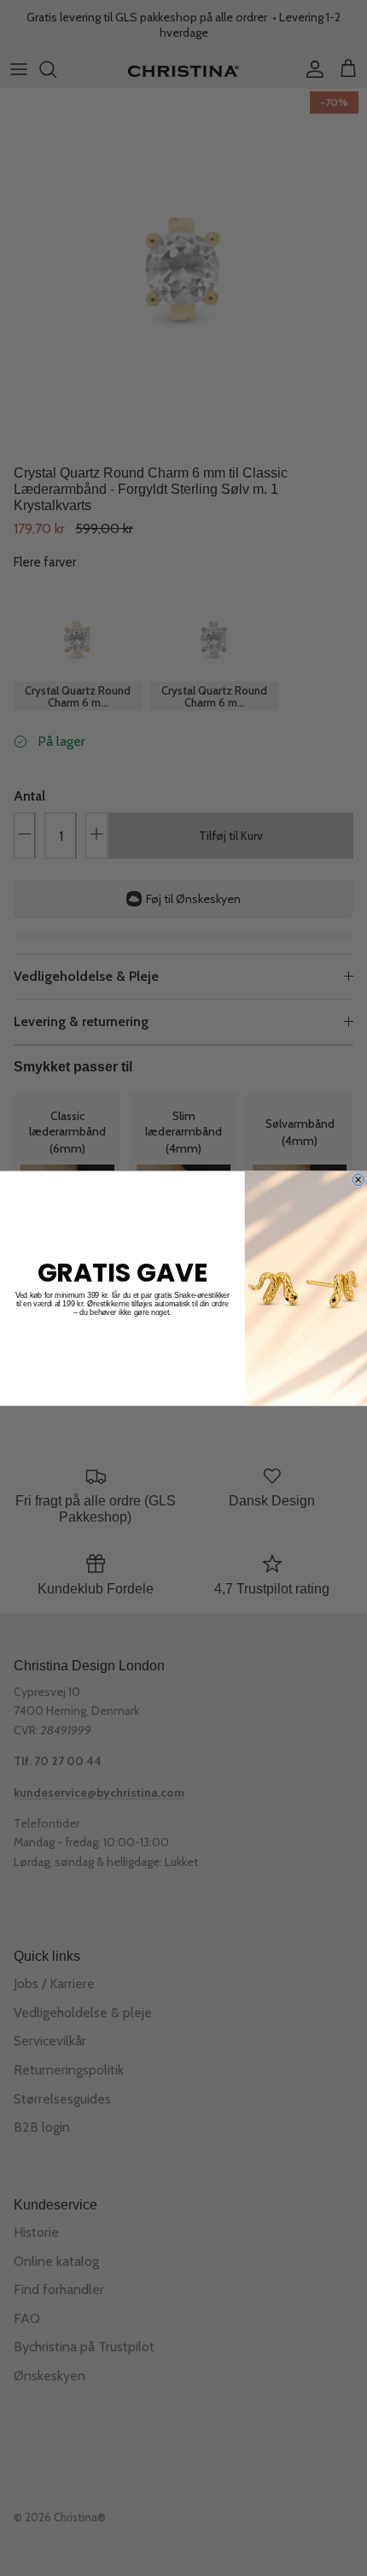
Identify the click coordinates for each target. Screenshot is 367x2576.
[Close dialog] (358, 1179)
